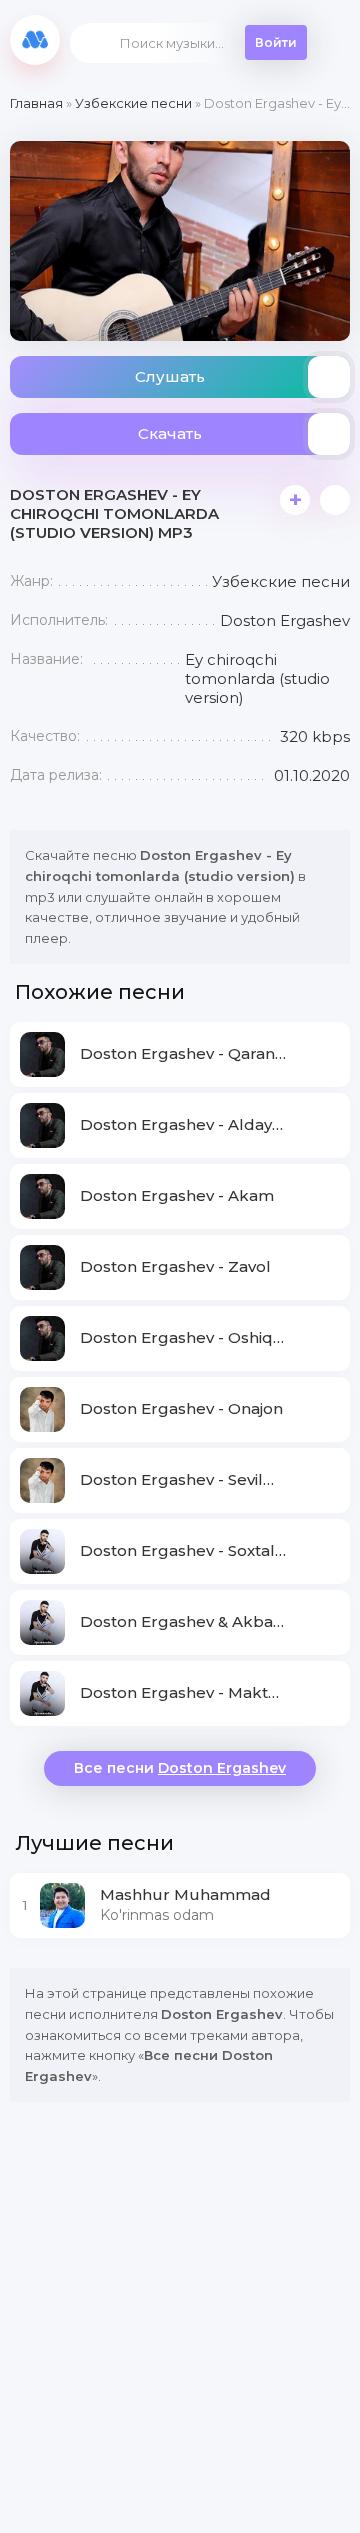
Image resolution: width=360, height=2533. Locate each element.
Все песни (180, 1768)
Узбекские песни (133, 103)
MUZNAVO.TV (35, 40)
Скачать (170, 433)
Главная (36, 103)
